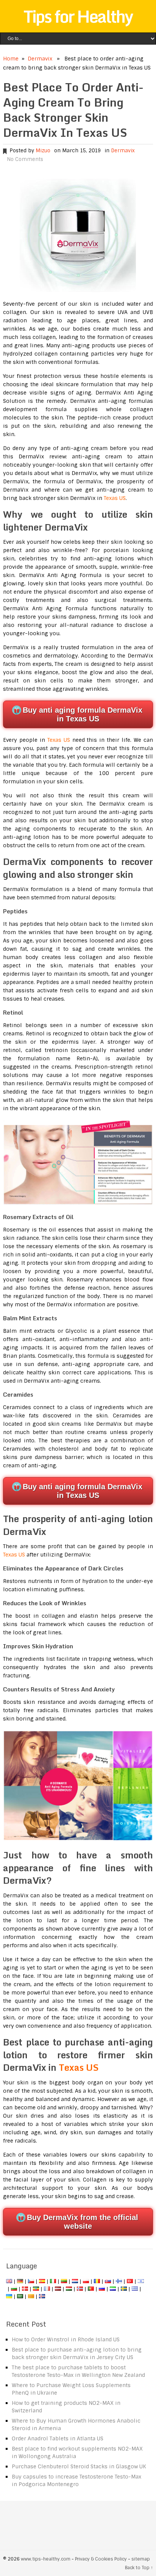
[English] (9, 2281)
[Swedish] (124, 2289)
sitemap (141, 2559)
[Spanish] (42, 2281)
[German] (20, 2281)
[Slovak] (108, 2281)
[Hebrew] (141, 2281)
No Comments (25, 159)
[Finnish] (119, 2281)
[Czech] (31, 2281)
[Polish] (86, 2281)
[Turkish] (130, 2281)
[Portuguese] (91, 2289)
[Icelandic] (42, 2296)
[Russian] (102, 2289)
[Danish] (25, 2289)
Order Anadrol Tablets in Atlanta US (58, 2438)
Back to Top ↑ (139, 2568)
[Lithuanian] (64, 2281)
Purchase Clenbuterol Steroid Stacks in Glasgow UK (79, 2466)
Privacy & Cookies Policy (101, 2559)
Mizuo (43, 151)
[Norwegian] (80, 2289)
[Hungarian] (69, 2289)
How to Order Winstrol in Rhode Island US (66, 2339)
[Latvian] (58, 2289)
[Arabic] (20, 2296)
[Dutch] (75, 2281)
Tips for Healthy (78, 16)
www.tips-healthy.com (46, 2559)
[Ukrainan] (9, 2296)
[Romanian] (97, 2281)
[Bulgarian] (14, 2289)
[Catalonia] (31, 2296)
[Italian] (53, 2281)
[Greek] (135, 2289)
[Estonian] (36, 2289)
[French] (47, 2289)
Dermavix (40, 59)
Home (11, 59)
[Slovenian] (113, 2289)
